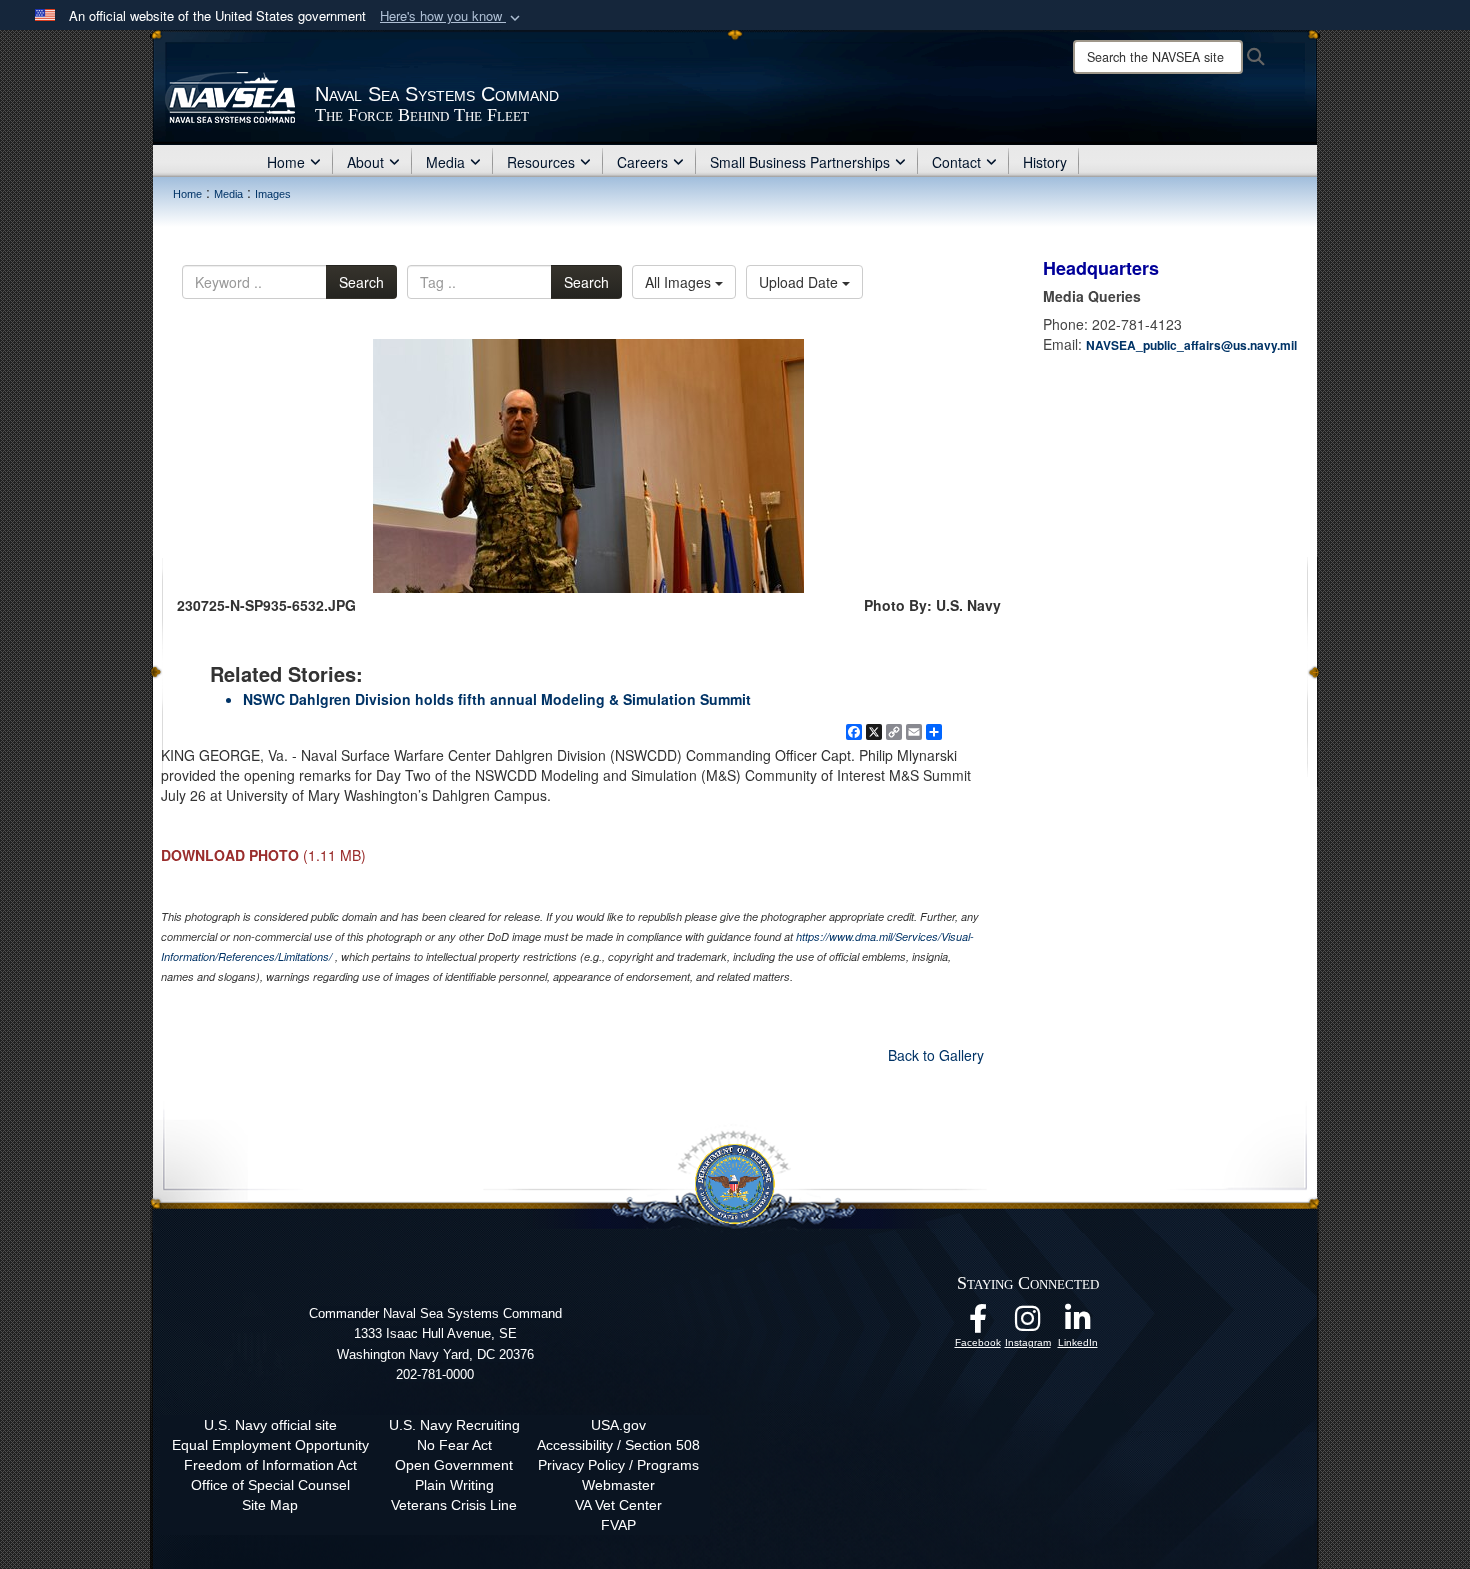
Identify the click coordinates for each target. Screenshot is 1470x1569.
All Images (680, 282)
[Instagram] (1028, 1324)
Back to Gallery (936, 1055)
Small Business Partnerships (800, 162)
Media (445, 162)
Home (286, 162)
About (365, 162)
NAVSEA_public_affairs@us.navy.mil (1191, 345)
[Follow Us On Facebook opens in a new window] (978, 1324)
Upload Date (800, 282)
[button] (452, 16)
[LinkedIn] (1078, 1324)
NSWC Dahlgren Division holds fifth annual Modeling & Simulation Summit (497, 699)
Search (361, 282)
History (1045, 162)
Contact (956, 162)
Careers (642, 162)
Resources (541, 162)
